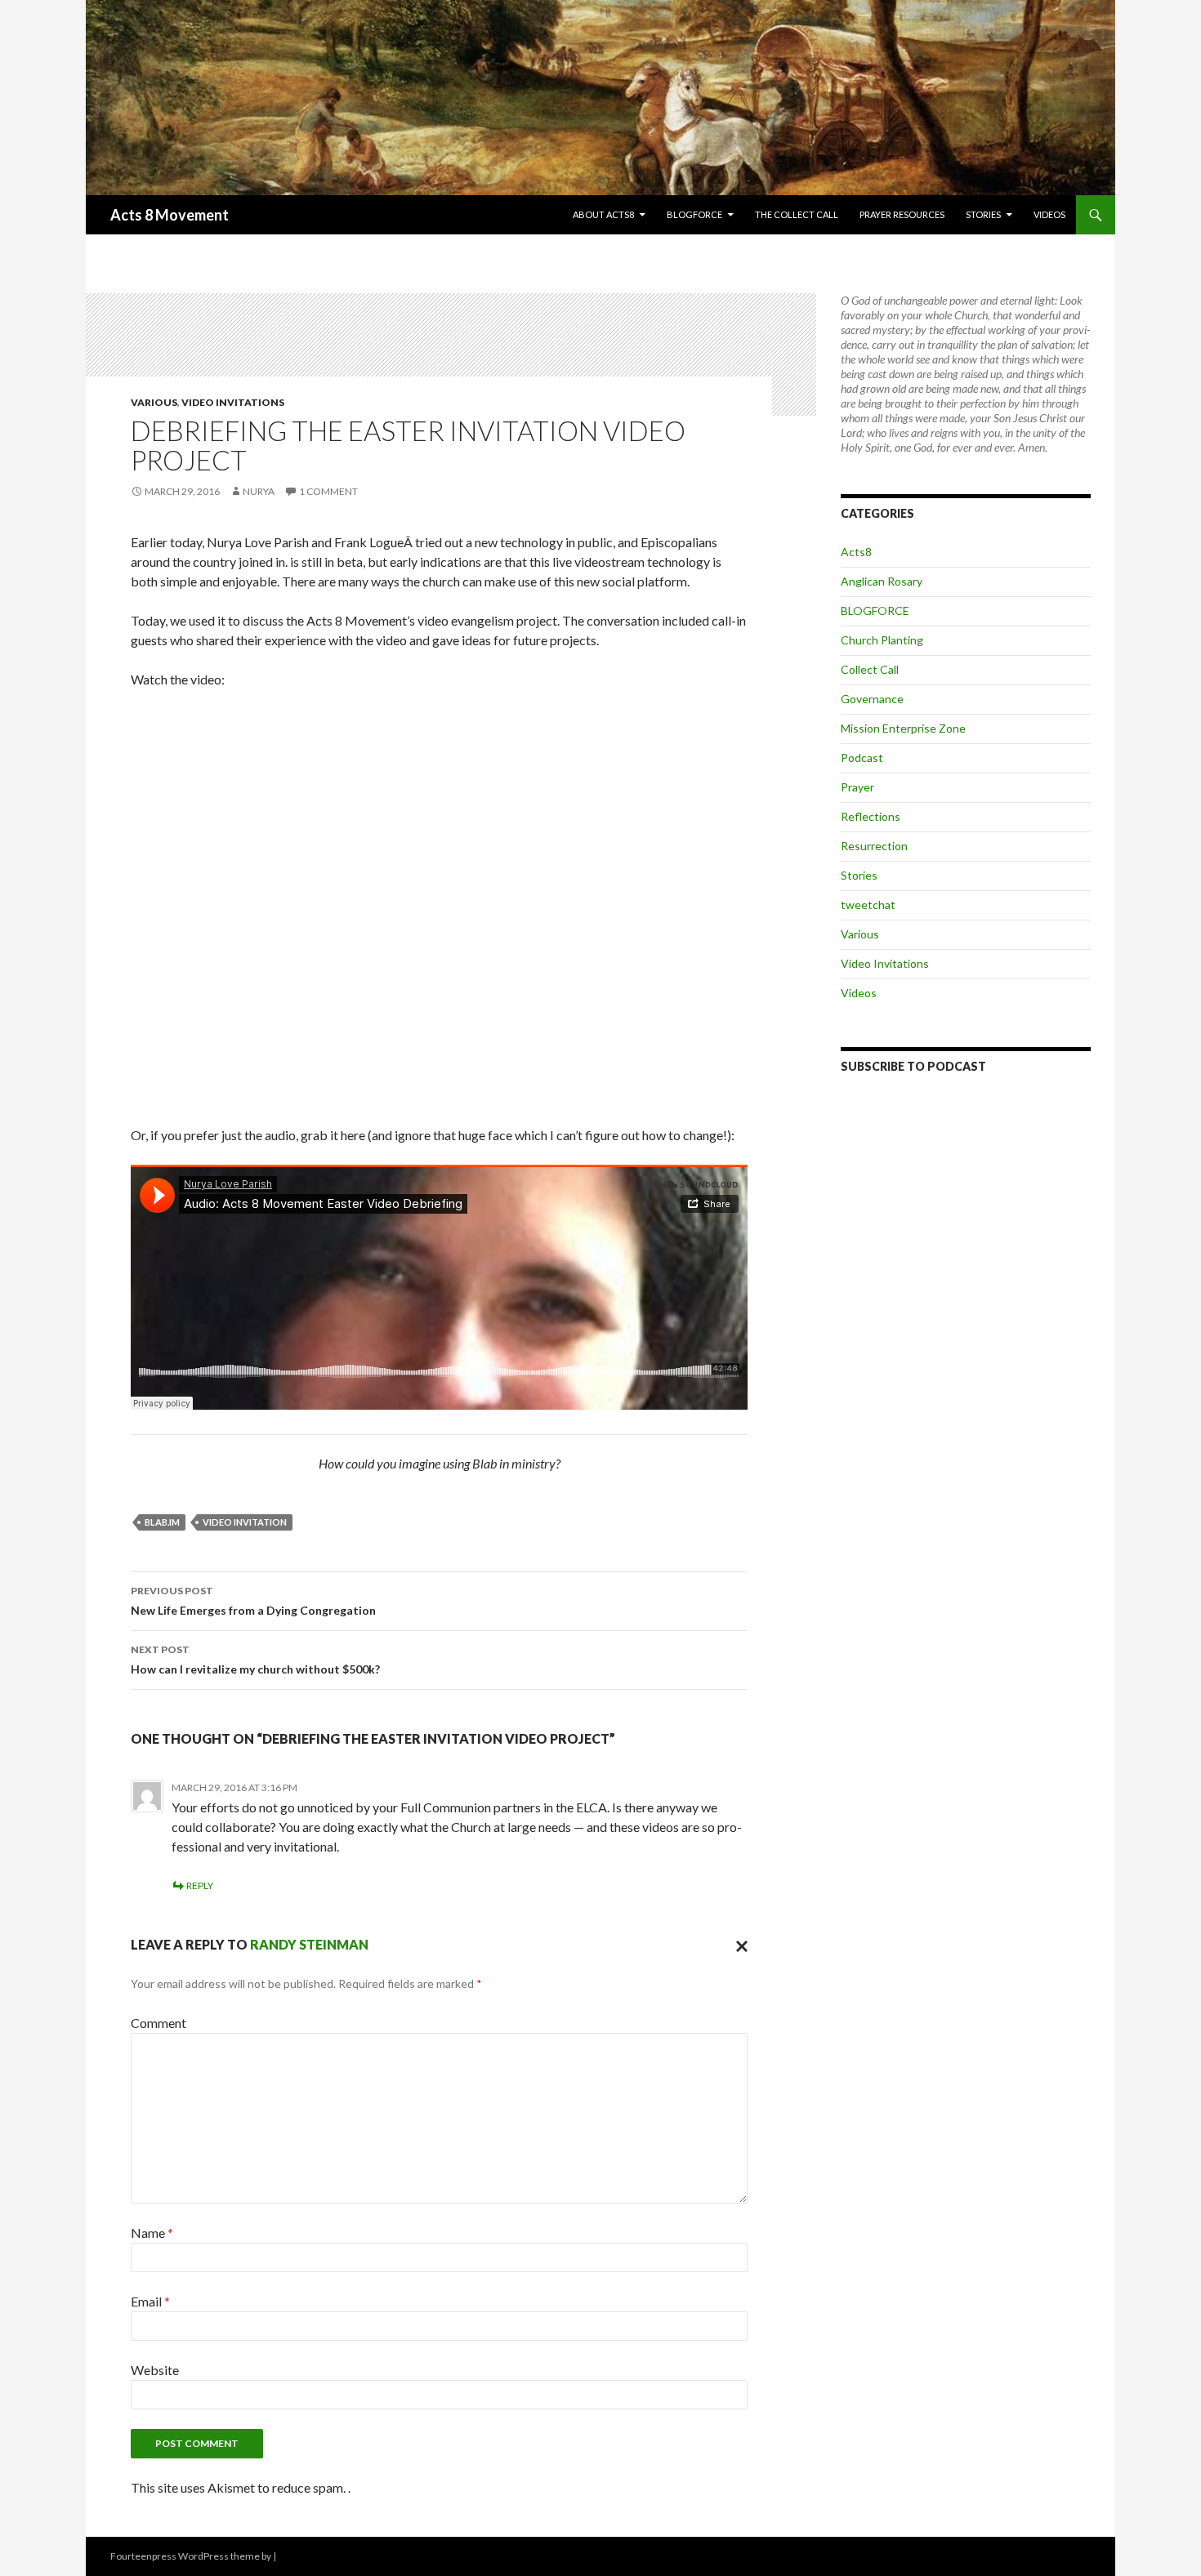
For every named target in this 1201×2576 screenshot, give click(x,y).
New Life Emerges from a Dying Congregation (253, 1601)
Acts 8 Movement (170, 215)
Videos (1049, 214)
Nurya (259, 491)
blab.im (162, 1522)
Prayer (857, 787)
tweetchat (868, 905)
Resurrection (874, 846)
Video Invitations (233, 402)
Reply (200, 1885)
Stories (983, 214)
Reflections (871, 816)
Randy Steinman (309, 1944)
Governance (872, 699)
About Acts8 (603, 214)
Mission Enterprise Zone (903, 728)
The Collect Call (797, 214)
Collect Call (870, 669)
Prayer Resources (902, 214)
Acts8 (856, 552)
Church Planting (882, 640)
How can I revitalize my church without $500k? (255, 1660)
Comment (158, 2023)
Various (154, 402)
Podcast (862, 758)
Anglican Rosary (882, 581)
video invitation (245, 1522)
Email (150, 2301)
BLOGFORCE (694, 214)
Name (152, 2233)
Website (155, 2370)
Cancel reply (738, 1945)
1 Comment (328, 491)
